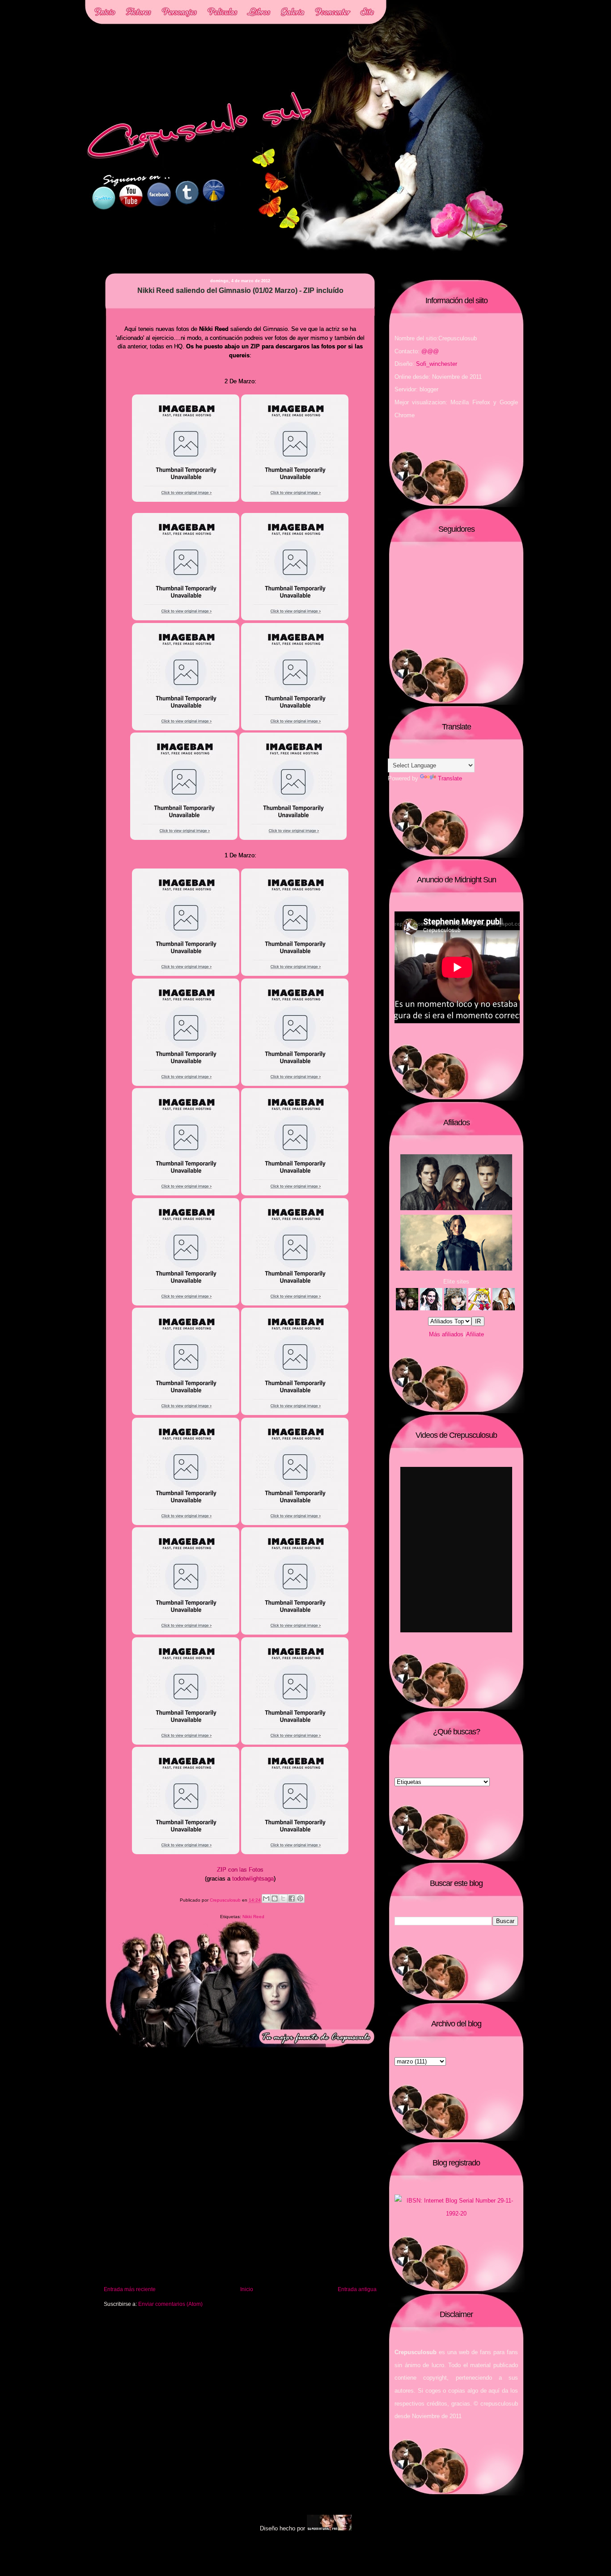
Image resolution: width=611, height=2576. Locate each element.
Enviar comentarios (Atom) (170, 2304)
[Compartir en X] (283, 1898)
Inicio (247, 2289)
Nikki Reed (253, 1917)
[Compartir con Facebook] (292, 1898)
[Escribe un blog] (275, 1898)
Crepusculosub (226, 1900)
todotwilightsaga (253, 1879)
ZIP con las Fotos (240, 1870)
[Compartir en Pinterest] (300, 1898)
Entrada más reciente (130, 2289)
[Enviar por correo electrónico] (266, 1898)
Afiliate (475, 1334)
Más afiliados (446, 1334)
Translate (450, 778)
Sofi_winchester (437, 364)
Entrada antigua (357, 2289)
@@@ (430, 351)
